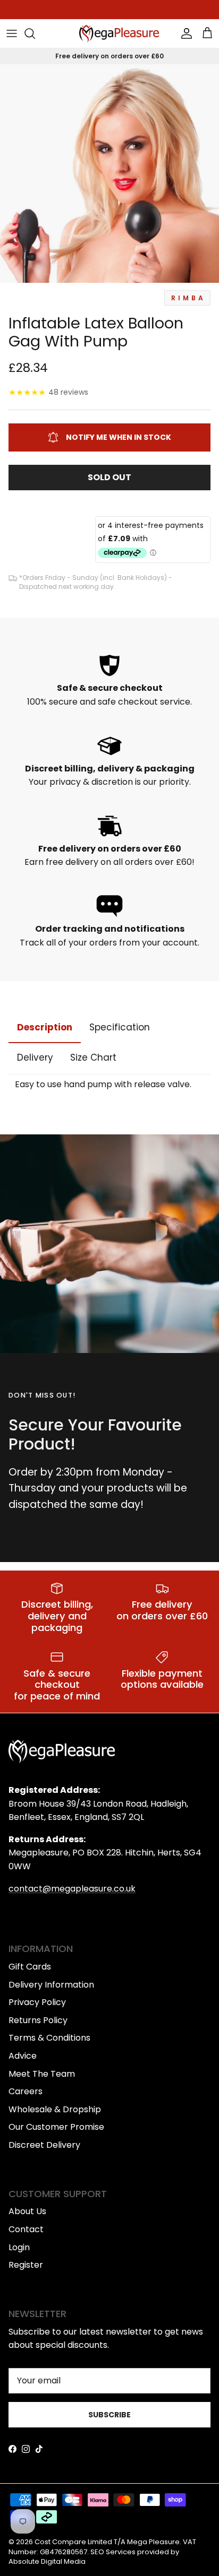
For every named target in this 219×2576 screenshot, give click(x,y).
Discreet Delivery (44, 2145)
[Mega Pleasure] (119, 34)
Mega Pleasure (153, 2542)
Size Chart (93, 1057)
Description (45, 1027)
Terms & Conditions (49, 2038)
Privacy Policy (37, 2002)
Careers (26, 2091)
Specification (120, 1027)
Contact (26, 2229)
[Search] (35, 33)
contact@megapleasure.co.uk (72, 1889)
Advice (23, 2056)
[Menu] (12, 33)
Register (26, 2265)
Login (19, 2247)
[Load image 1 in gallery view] (109, 174)
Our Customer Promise (56, 2127)
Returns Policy (38, 2020)
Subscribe (109, 2415)
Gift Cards (30, 1967)
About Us (27, 2211)
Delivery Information (51, 1985)
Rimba (188, 298)
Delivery (35, 1057)
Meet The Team (42, 2074)
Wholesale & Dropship (55, 2109)
